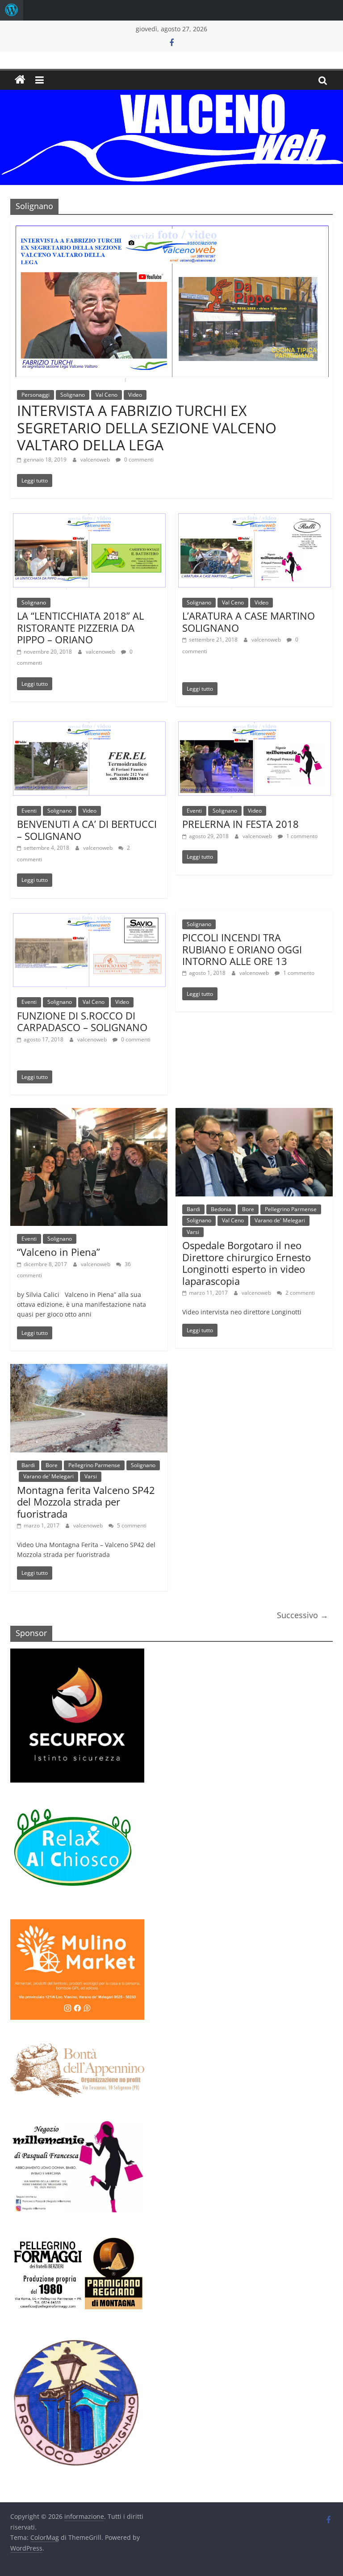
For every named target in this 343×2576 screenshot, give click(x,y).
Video (135, 395)
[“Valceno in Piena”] (89, 1113)
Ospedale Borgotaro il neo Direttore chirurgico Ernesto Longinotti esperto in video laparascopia (247, 1263)
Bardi (193, 1209)
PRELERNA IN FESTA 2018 (241, 824)
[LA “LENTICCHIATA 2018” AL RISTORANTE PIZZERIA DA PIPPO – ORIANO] (89, 517)
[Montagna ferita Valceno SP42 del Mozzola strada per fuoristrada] (89, 1369)
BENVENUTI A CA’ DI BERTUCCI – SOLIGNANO (87, 830)
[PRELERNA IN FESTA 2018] (254, 725)
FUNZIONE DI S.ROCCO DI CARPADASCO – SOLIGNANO (82, 1021)
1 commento (301, 836)
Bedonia (221, 1209)
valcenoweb (96, 459)
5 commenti (131, 1525)
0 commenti (138, 459)
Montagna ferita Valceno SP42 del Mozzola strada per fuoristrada (86, 1502)
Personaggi (36, 395)
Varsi (193, 1232)
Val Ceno (107, 395)
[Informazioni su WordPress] (12, 10)
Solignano (73, 395)
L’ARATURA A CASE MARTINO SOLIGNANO (249, 621)
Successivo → (303, 1615)
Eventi (29, 811)
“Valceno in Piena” (59, 1252)
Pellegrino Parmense (291, 1209)
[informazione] (20, 80)
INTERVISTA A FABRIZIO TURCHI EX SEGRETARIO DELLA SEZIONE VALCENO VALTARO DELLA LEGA (147, 428)
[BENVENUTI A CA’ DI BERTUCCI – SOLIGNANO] (89, 725)
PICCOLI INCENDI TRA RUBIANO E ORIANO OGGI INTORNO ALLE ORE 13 (242, 949)
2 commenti (299, 1293)
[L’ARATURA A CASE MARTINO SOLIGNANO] (254, 517)
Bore (248, 1209)
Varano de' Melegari (280, 1220)
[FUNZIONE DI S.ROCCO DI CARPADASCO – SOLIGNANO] (89, 917)
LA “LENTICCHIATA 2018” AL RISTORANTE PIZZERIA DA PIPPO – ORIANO (80, 627)
